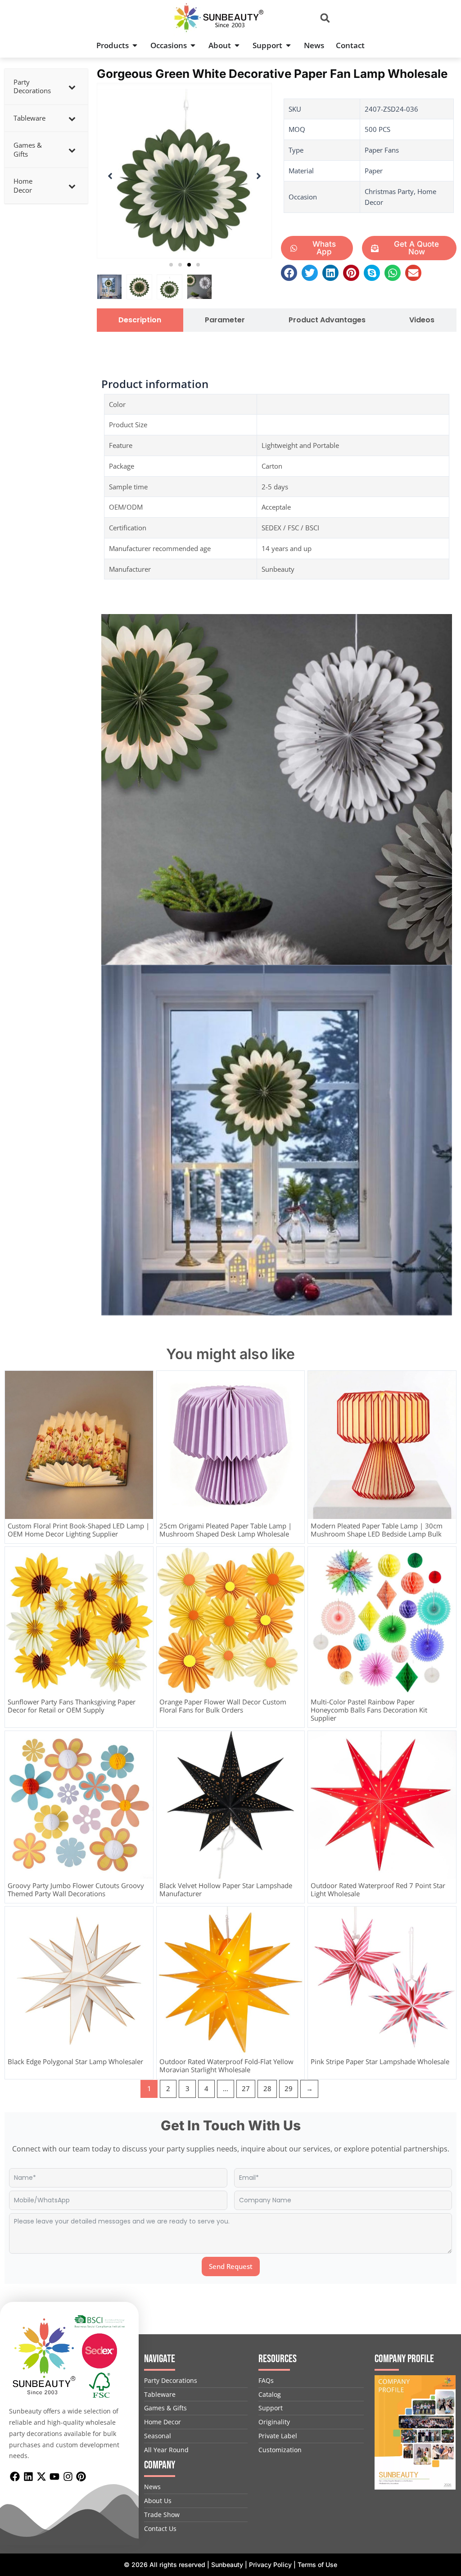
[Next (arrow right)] (445, 1288)
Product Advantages (327, 320)
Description (140, 320)
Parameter (225, 320)
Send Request (231, 2266)
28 (267, 2088)
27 (246, 2088)
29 (289, 2088)
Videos (422, 320)
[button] (325, 18)
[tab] (140, 320)
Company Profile (404, 2359)
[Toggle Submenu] (72, 87)
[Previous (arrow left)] (16, 1288)
